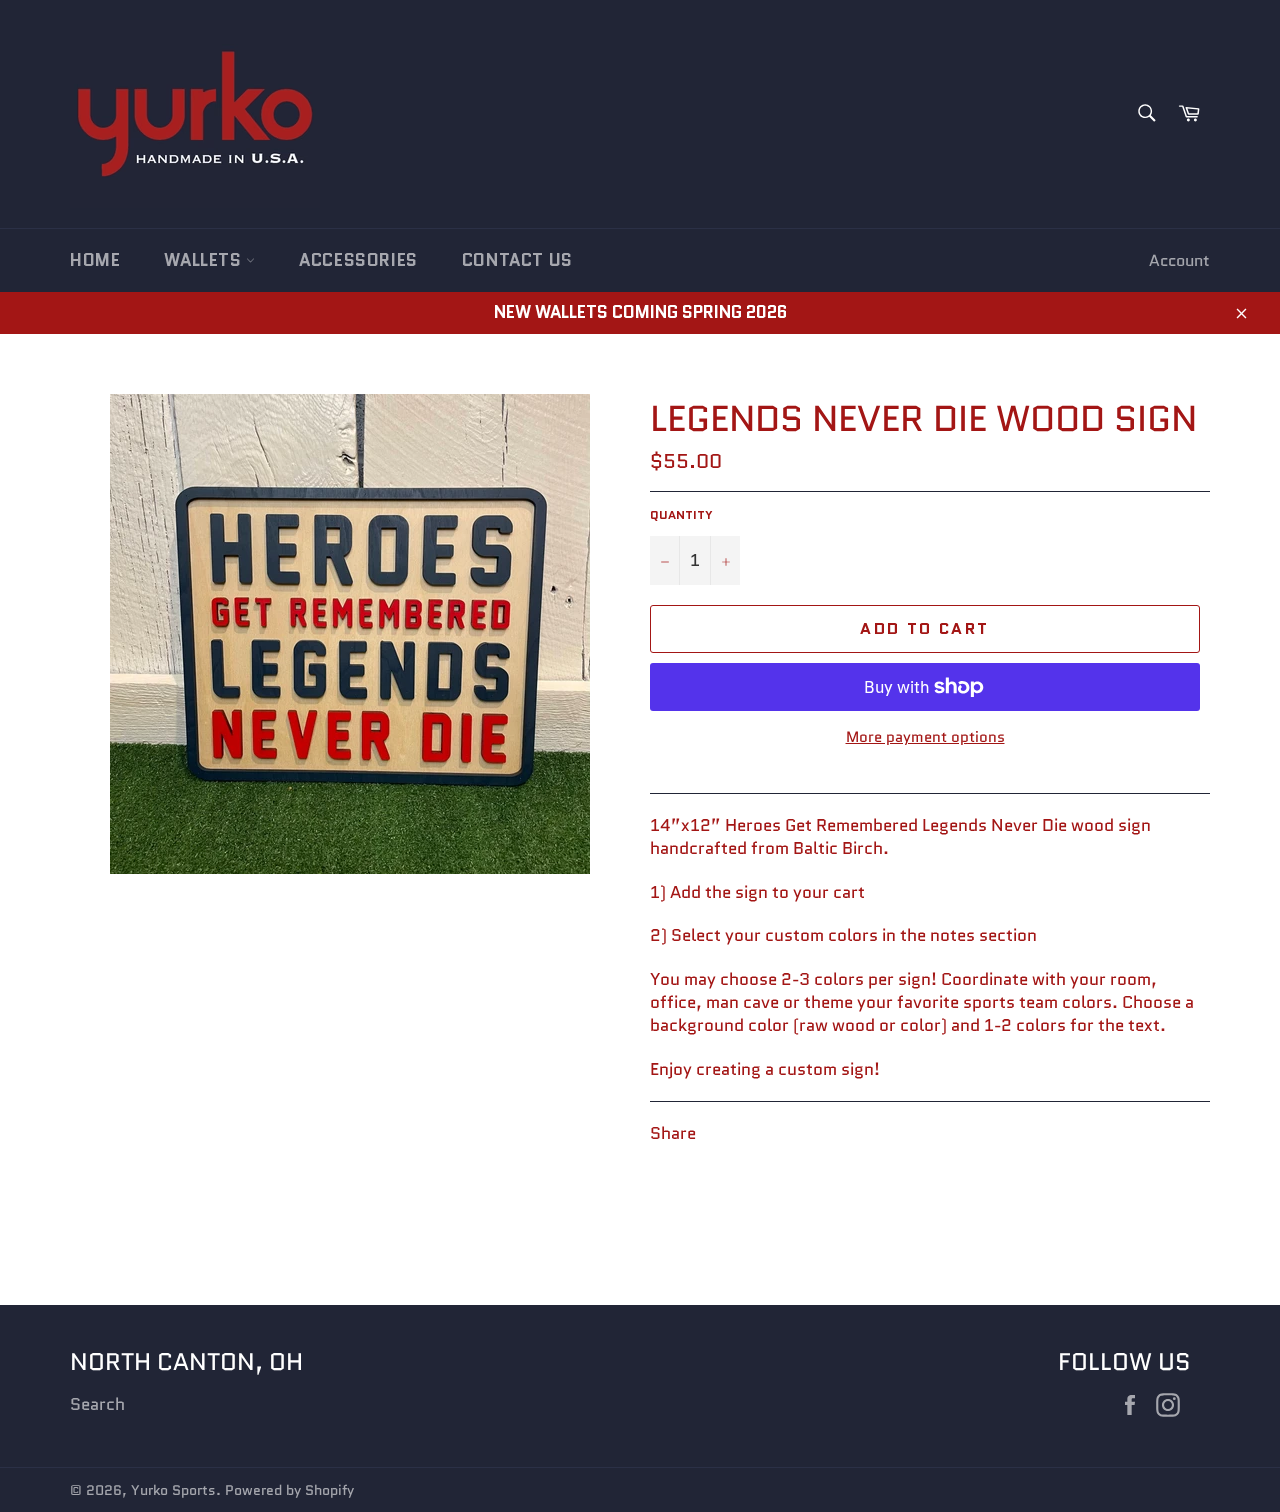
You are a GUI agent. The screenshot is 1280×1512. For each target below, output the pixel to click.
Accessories (358, 260)
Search (97, 1404)
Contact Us (517, 260)
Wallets (205, 260)
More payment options (925, 737)
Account (1179, 260)
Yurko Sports (173, 1490)
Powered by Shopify (289, 1490)
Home (95, 260)
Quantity (681, 515)
